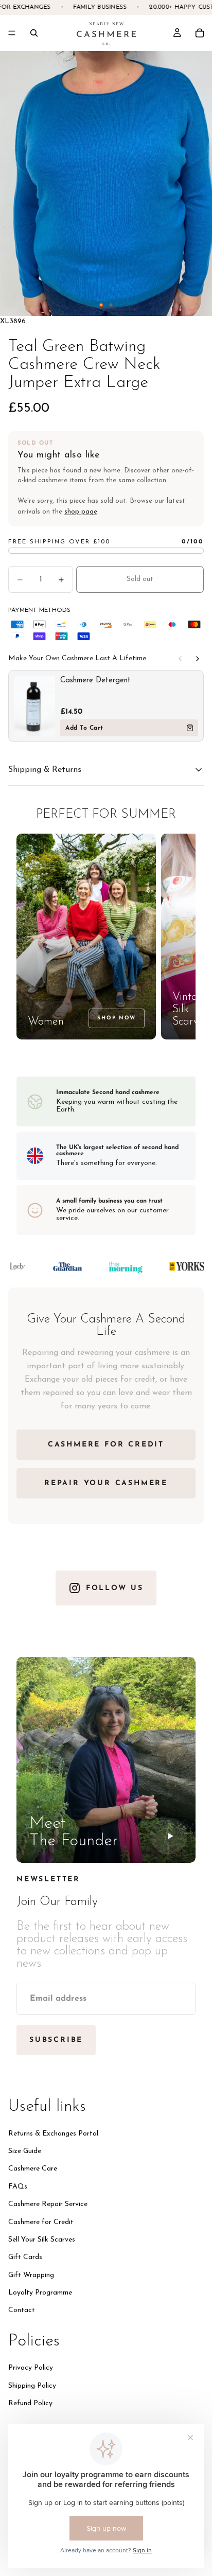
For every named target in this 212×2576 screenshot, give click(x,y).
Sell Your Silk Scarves (42, 2239)
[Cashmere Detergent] (34, 706)
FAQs (18, 2186)
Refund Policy (30, 2403)
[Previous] (180, 659)
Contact (22, 2310)
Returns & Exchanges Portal (53, 2133)
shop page (81, 512)
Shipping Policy (32, 2385)
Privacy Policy (31, 2368)
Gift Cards (25, 2257)
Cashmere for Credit (41, 2222)
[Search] (34, 33)
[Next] (198, 659)
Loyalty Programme (40, 2293)
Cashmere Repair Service (48, 2204)
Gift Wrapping (31, 2275)
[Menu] (12, 33)
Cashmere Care (33, 2169)
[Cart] (200, 33)
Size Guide (25, 2151)
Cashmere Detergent (95, 681)
